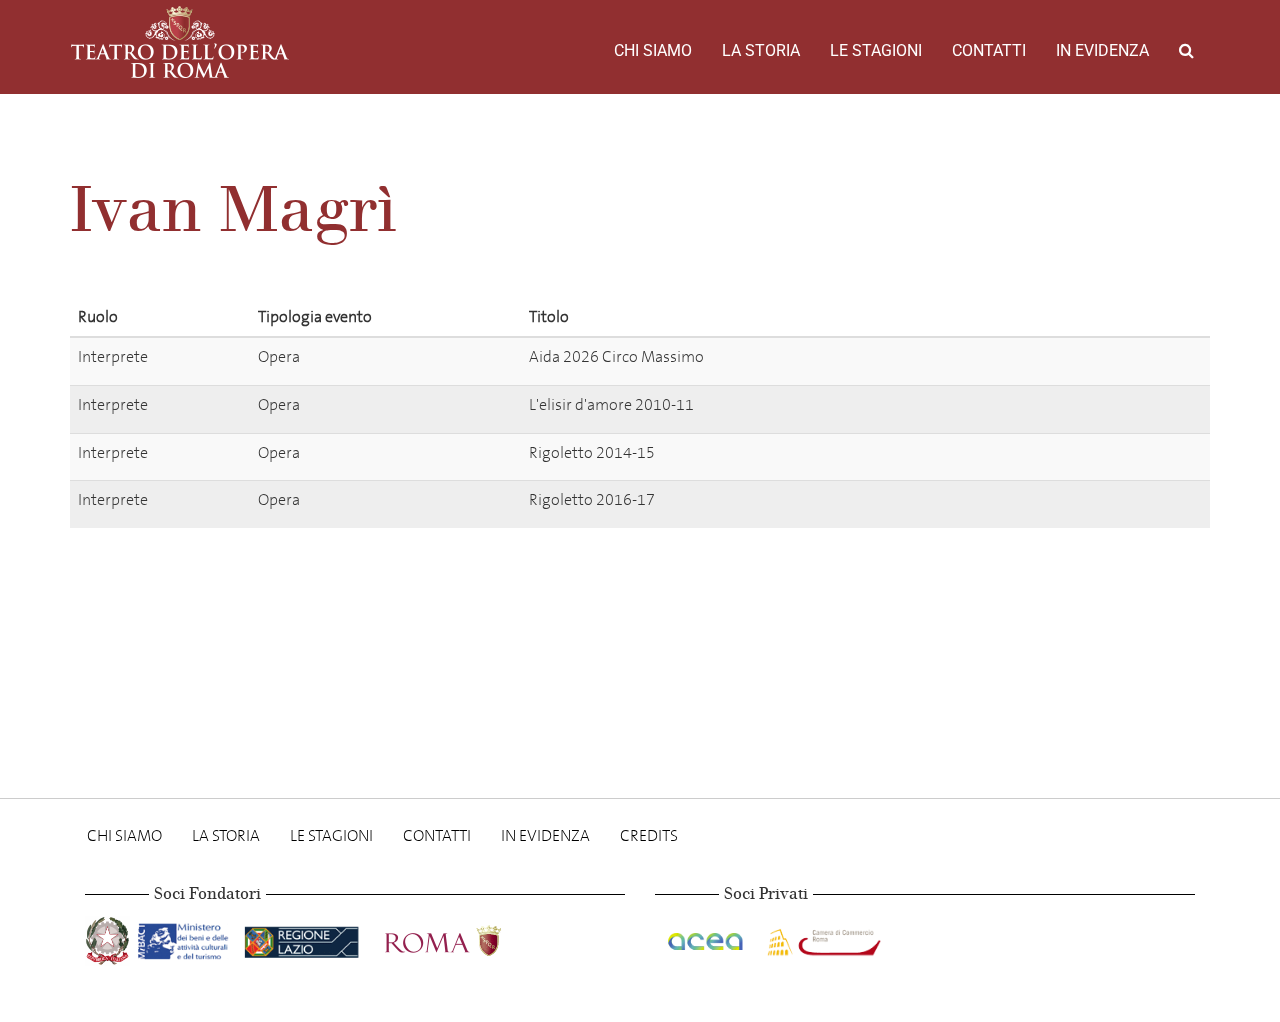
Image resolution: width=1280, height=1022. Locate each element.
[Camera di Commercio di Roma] (822, 936)
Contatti (989, 50)
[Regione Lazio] (303, 936)
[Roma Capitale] (469, 936)
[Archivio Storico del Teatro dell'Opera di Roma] (180, 42)
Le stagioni (876, 50)
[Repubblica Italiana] (109, 936)
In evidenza (1102, 50)
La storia (761, 50)
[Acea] (707, 936)
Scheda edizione (1064, 360)
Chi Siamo (653, 50)
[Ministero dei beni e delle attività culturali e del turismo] (187, 936)
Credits (649, 835)
